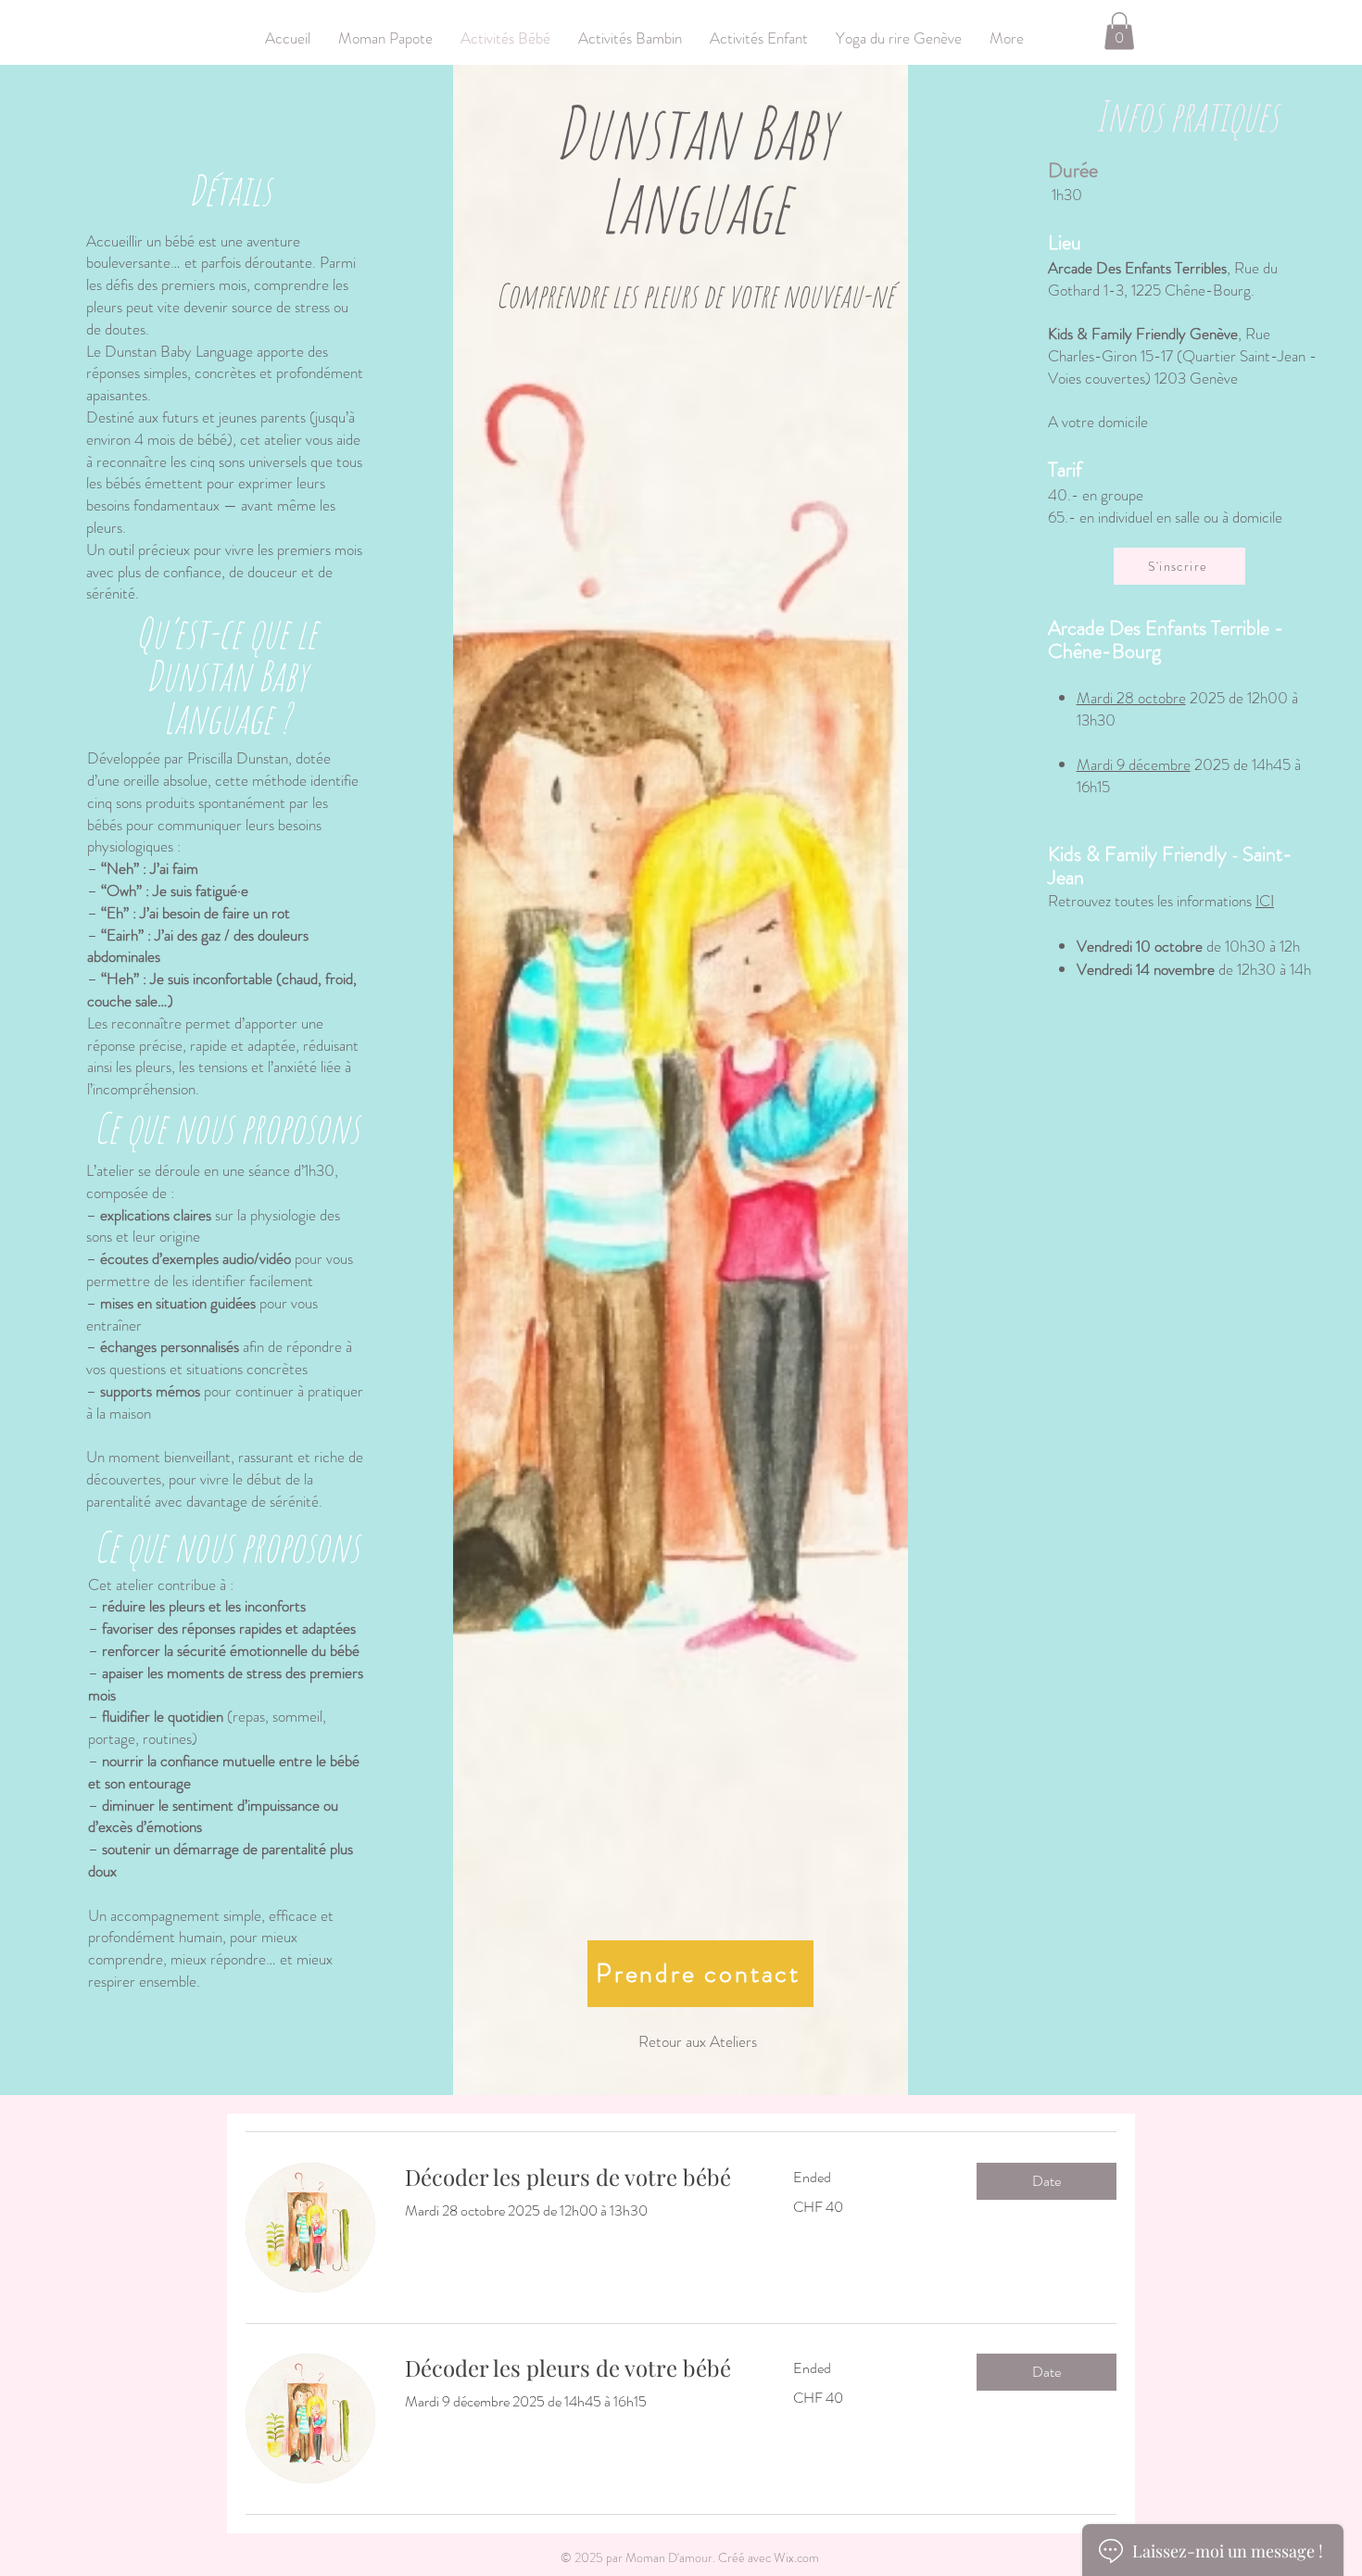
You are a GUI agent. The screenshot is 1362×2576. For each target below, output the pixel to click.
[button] (1119, 31)
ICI (1265, 901)
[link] (577, 2178)
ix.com (802, 2557)
